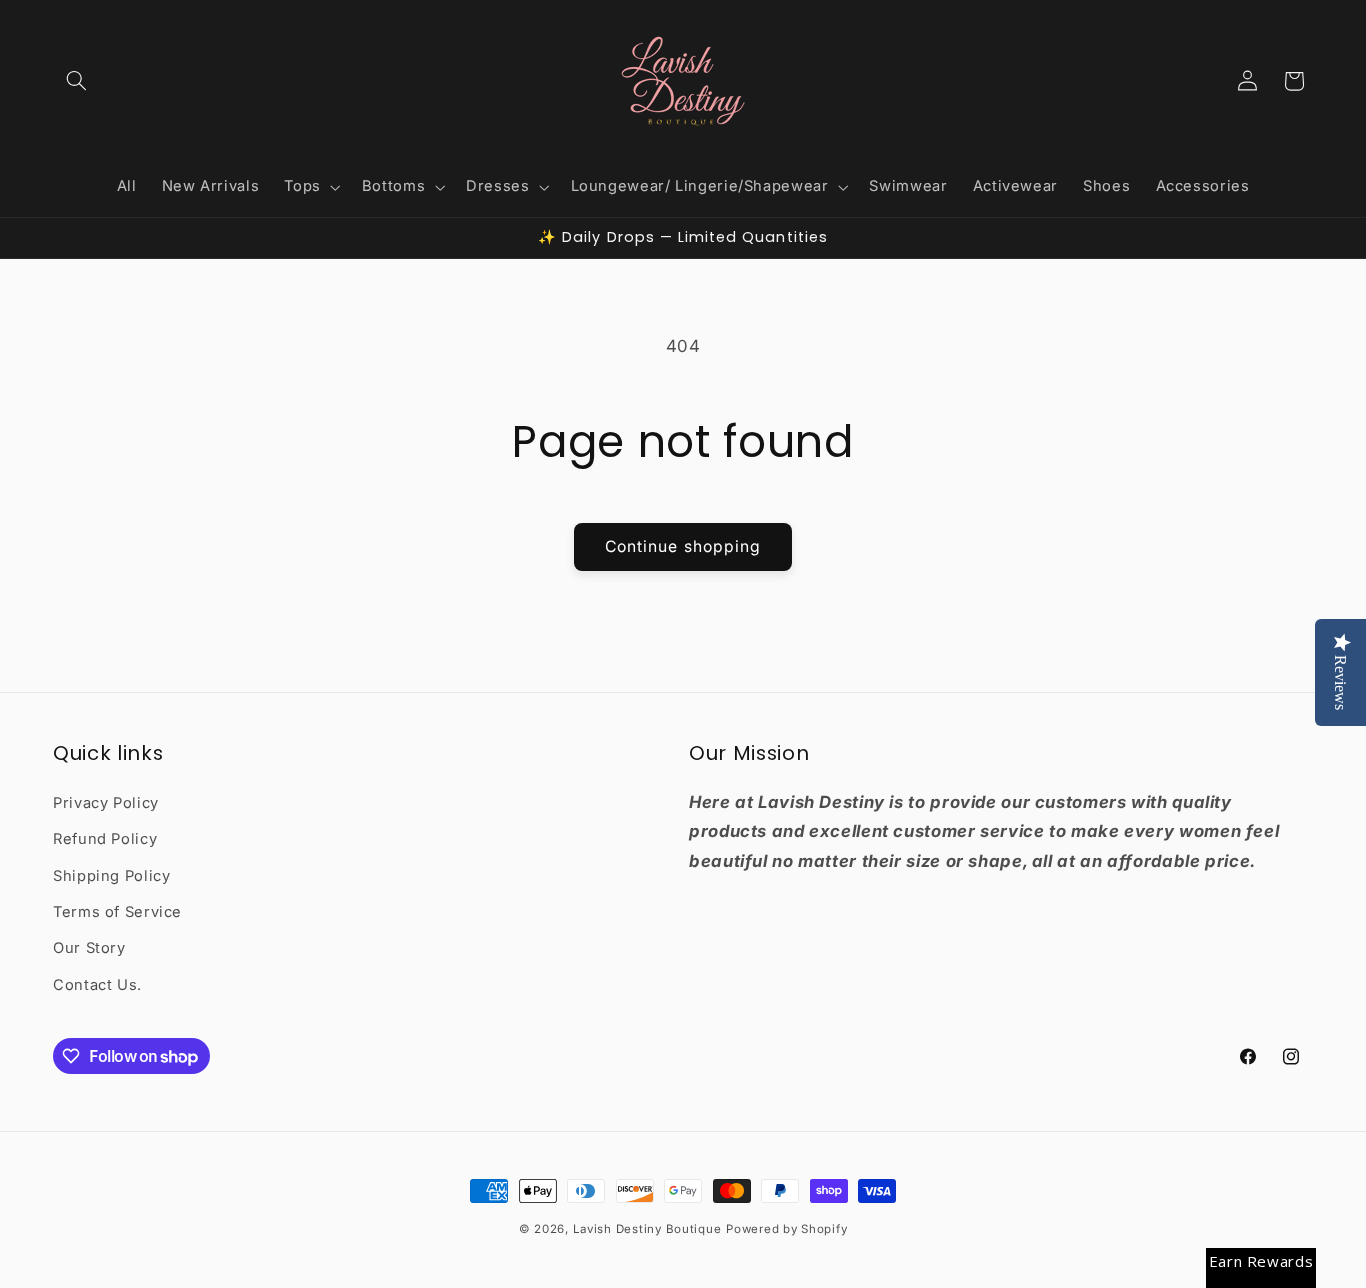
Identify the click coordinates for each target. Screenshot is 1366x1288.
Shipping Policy (111, 876)
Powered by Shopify (786, 1229)
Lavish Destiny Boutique (647, 1229)
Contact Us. (97, 985)
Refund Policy (105, 839)
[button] (76, 81)
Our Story (89, 948)
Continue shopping (683, 546)
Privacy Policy (106, 803)
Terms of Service (117, 912)
